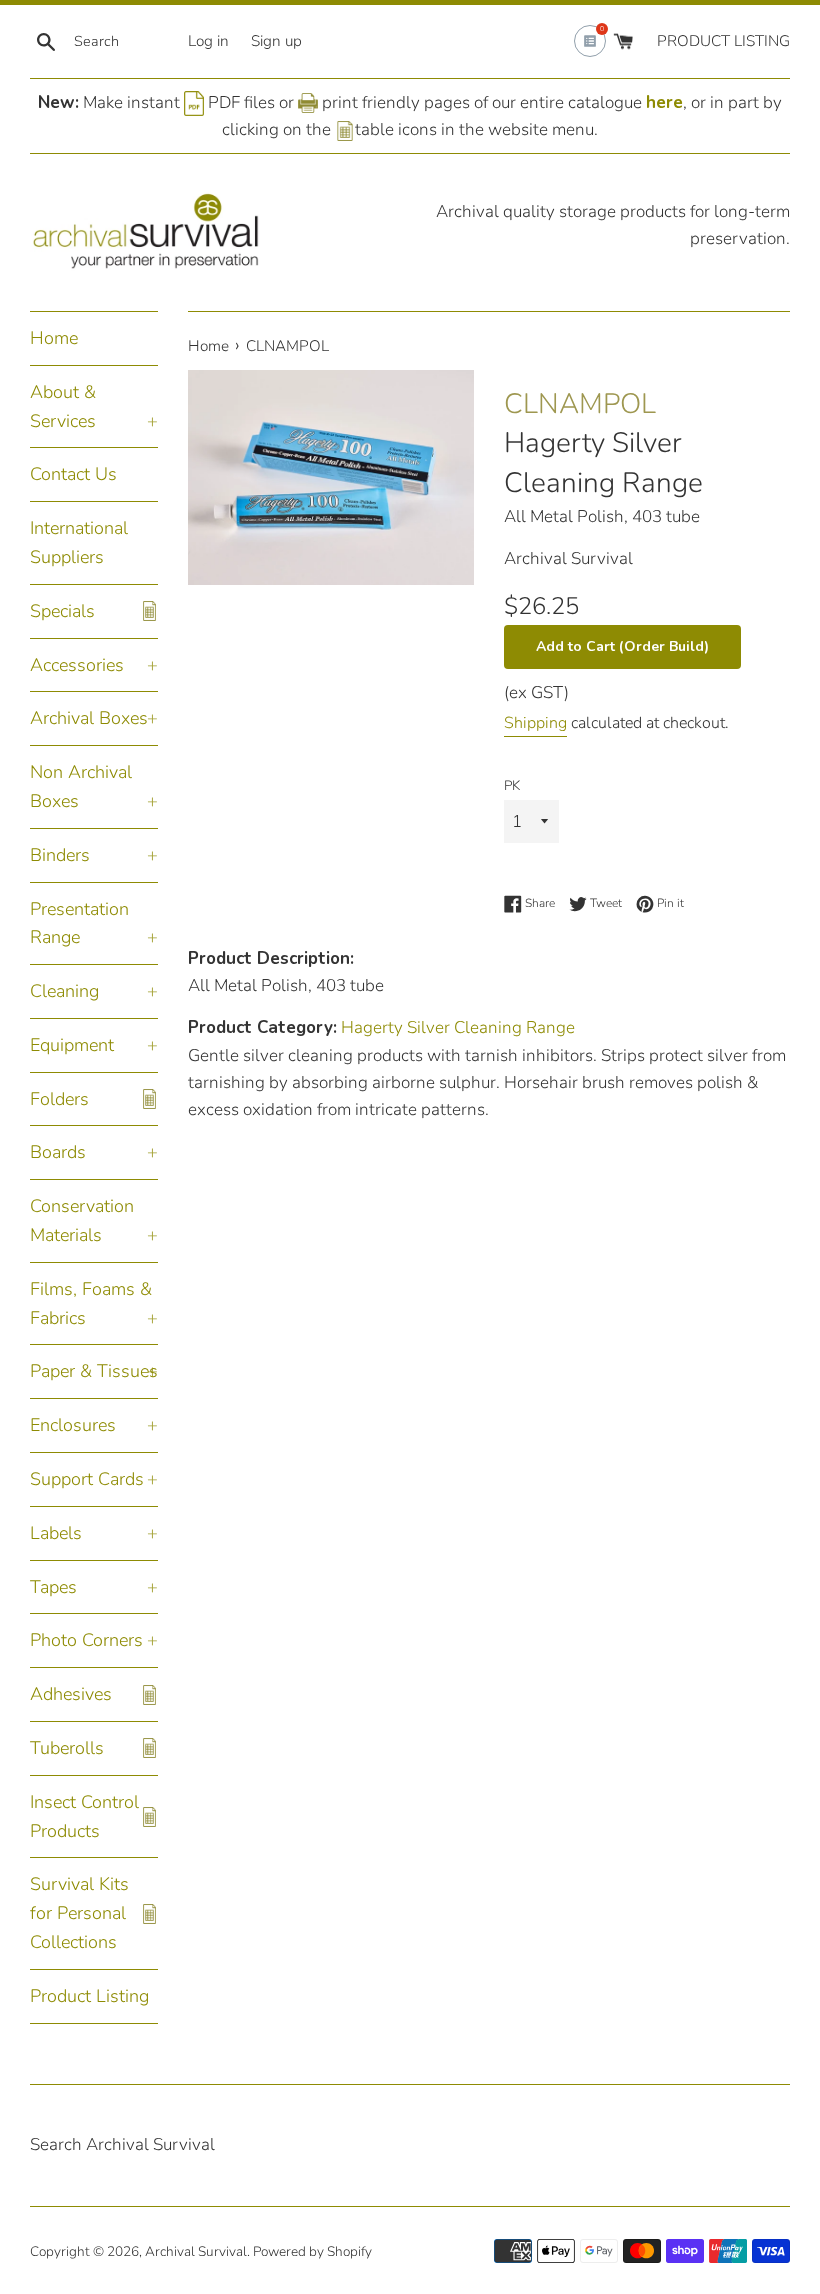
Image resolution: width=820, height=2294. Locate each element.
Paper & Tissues (94, 1371)
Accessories (77, 665)
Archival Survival (196, 2251)
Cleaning (64, 991)
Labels (56, 1533)
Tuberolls (67, 1748)
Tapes (53, 1587)
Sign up (276, 41)
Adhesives (71, 1694)
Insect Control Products (84, 1816)
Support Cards (87, 1479)
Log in (208, 41)
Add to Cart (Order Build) (622, 646)
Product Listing (89, 1996)
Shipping (535, 723)
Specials (62, 611)
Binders (60, 855)
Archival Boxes (89, 718)
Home (54, 338)
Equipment (72, 1045)
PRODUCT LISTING (723, 41)
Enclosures (73, 1425)
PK (512, 785)
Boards (58, 1152)
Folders (59, 1099)
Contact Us (73, 474)
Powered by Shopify (312, 2251)
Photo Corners (86, 1640)
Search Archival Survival (122, 2144)
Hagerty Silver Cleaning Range (603, 462)
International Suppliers (79, 542)
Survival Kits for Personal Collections (79, 1913)
